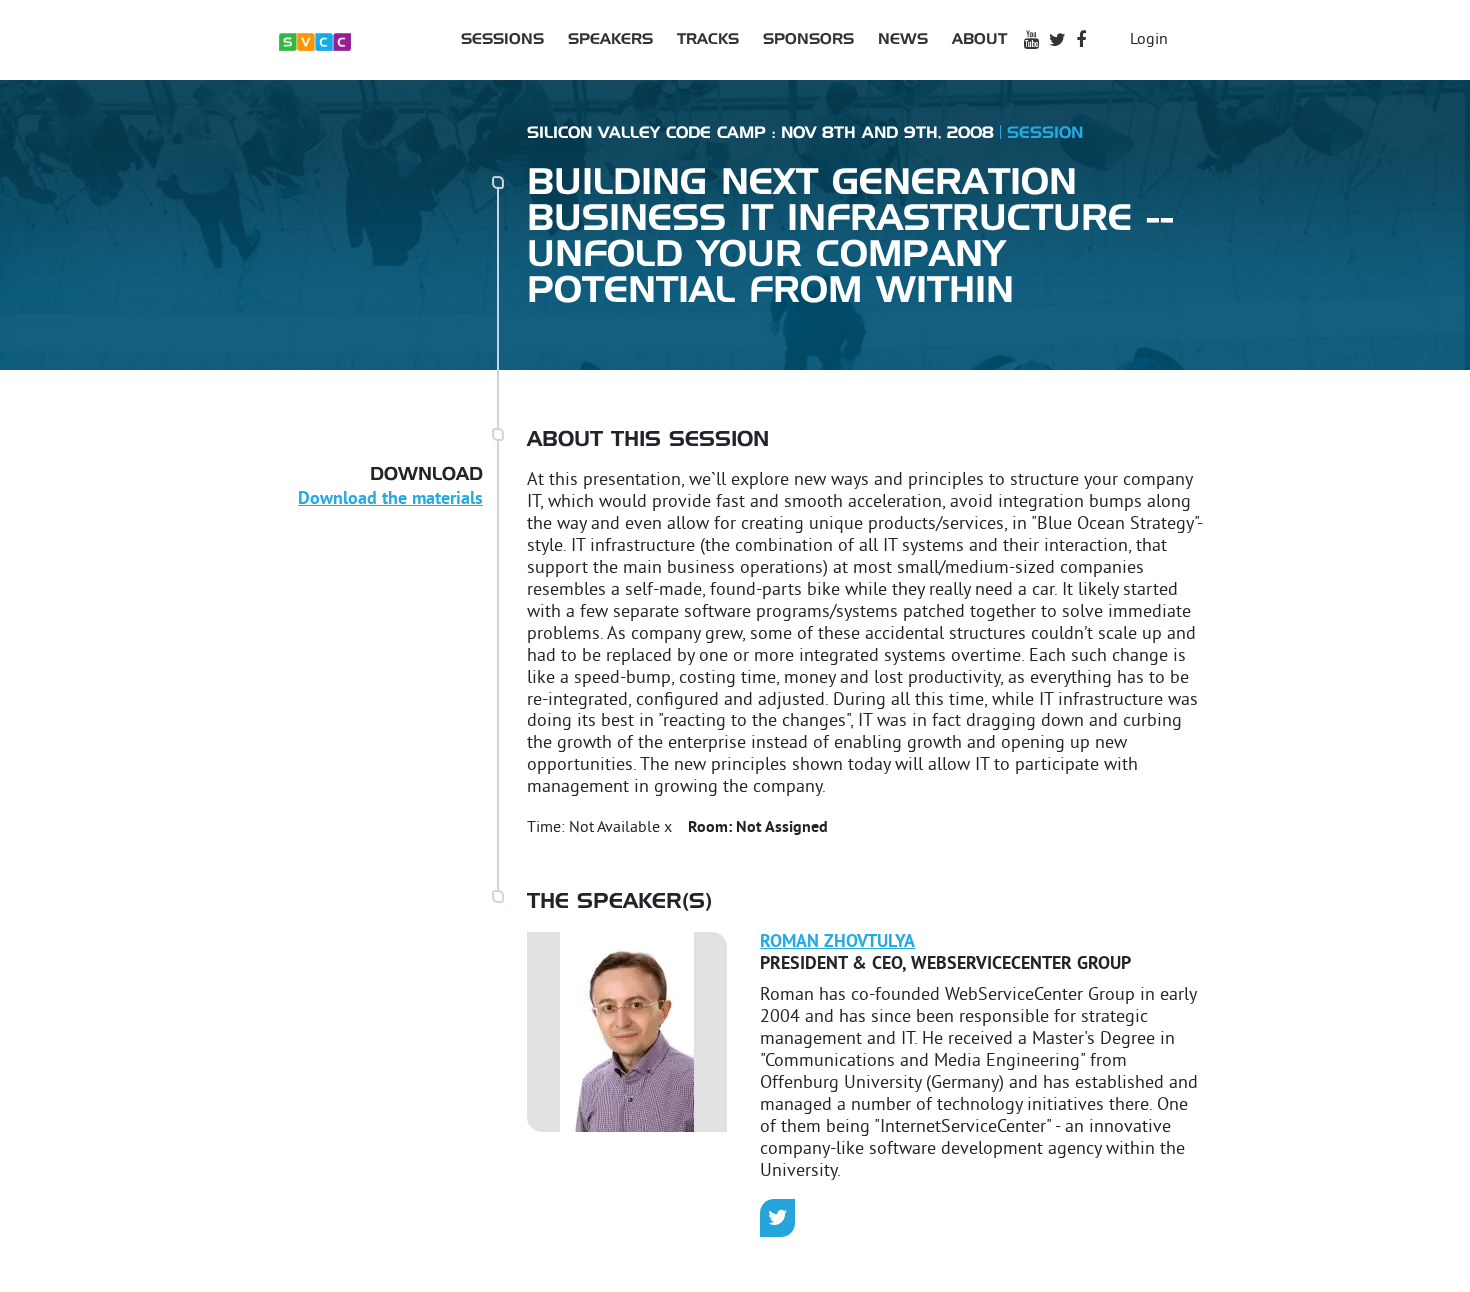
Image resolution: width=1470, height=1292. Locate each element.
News (903, 39)
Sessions (502, 39)
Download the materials (390, 499)
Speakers (610, 39)
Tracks (708, 39)
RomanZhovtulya (837, 942)
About (979, 39)
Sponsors (808, 39)
